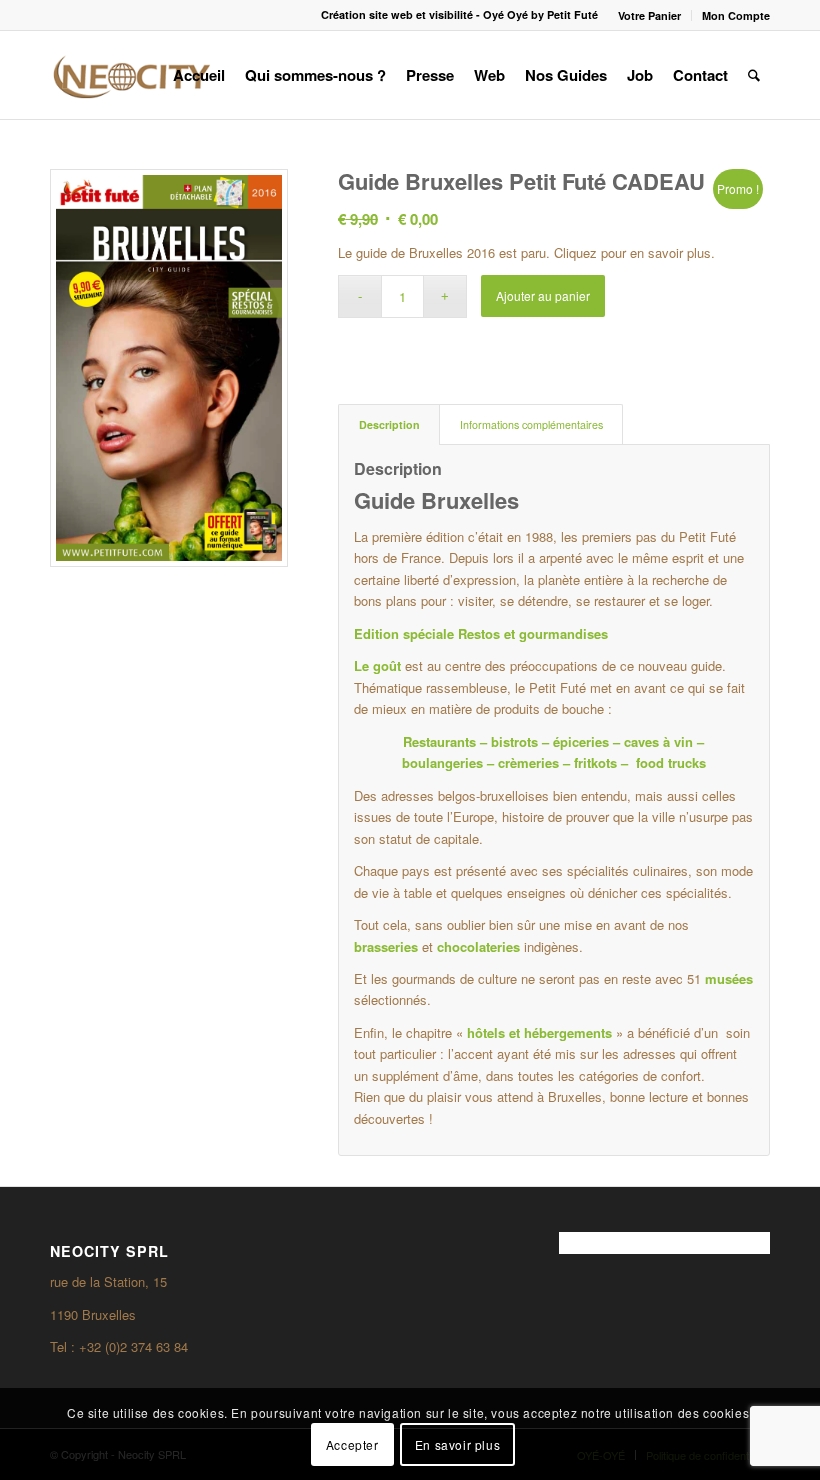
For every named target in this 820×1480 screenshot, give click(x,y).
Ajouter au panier (543, 295)
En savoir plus (457, 1444)
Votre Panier (649, 15)
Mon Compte (736, 15)
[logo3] (130, 75)
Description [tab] (389, 424)
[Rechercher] (754, 75)
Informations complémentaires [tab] (531, 424)
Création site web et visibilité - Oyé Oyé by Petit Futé (459, 14)
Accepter (352, 1444)
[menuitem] (650, 15)
